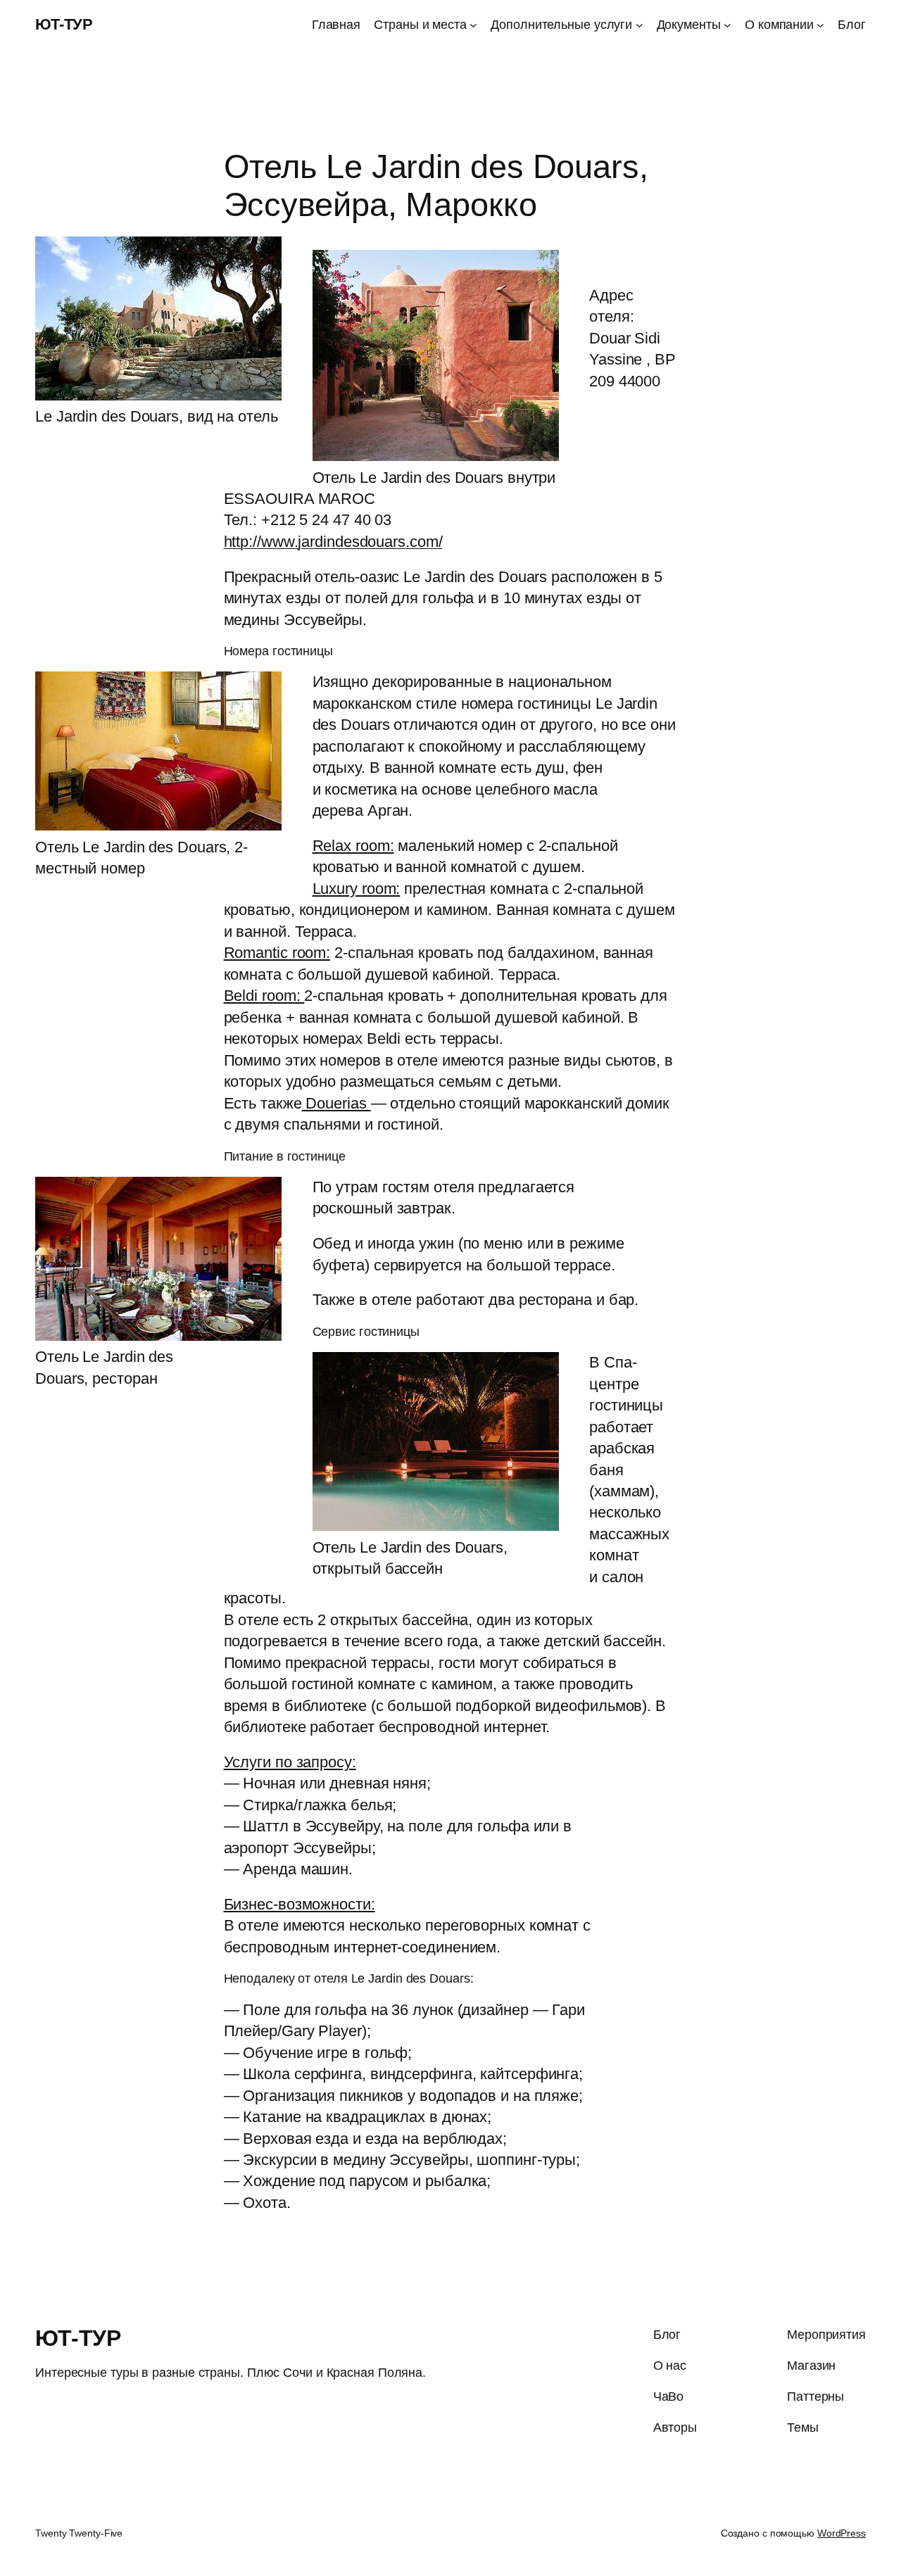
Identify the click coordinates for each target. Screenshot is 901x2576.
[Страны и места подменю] (473, 25)
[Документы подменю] (727, 25)
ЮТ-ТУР (64, 24)
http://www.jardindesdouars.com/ (333, 542)
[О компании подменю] (820, 25)
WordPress (842, 2533)
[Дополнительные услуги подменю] (639, 25)
